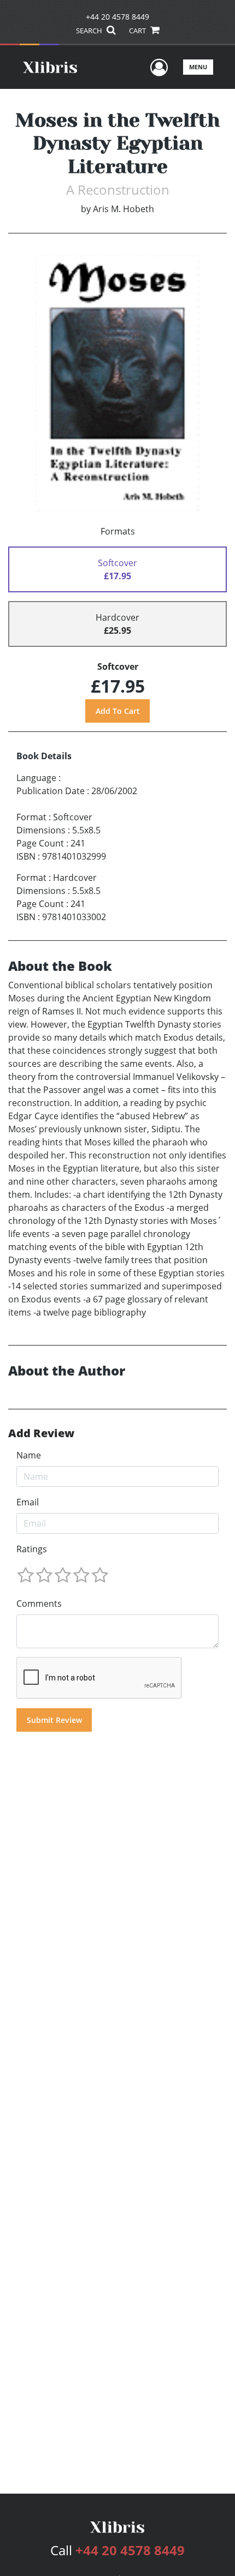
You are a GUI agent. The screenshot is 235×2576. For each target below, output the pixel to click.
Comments (39, 1604)
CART (138, 31)
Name (29, 1455)
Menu (198, 67)
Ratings (32, 1549)
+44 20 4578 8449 (117, 17)
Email (28, 1502)
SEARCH (90, 31)
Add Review (41, 1433)
